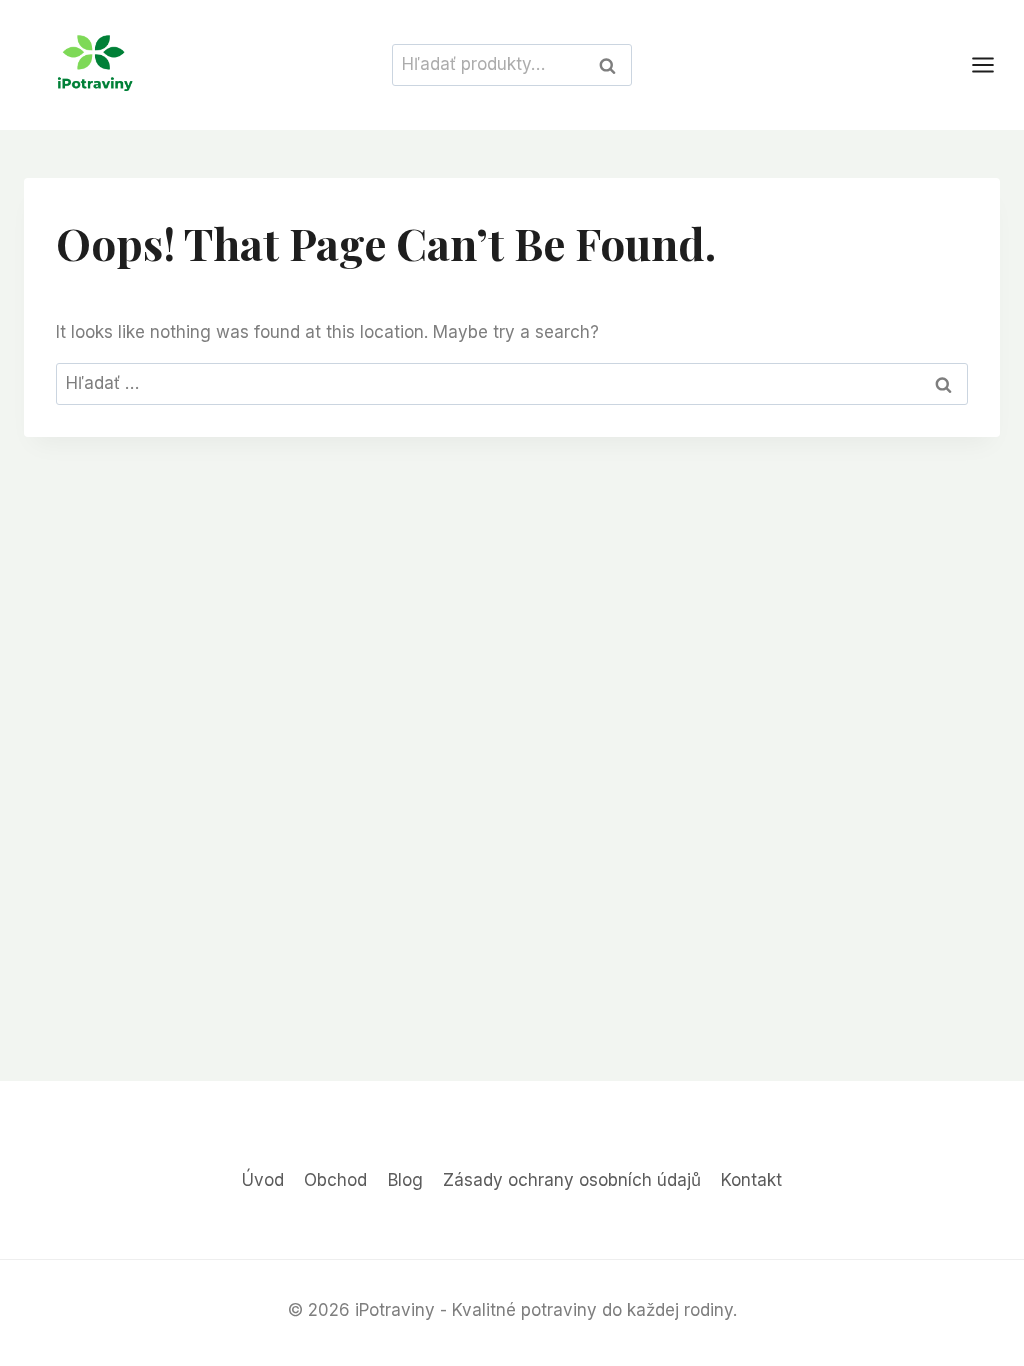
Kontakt (751, 1180)
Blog (405, 1180)
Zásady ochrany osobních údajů (572, 1180)
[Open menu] (993, 64)
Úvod (263, 1180)
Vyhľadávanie (613, 65)
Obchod (335, 1180)
